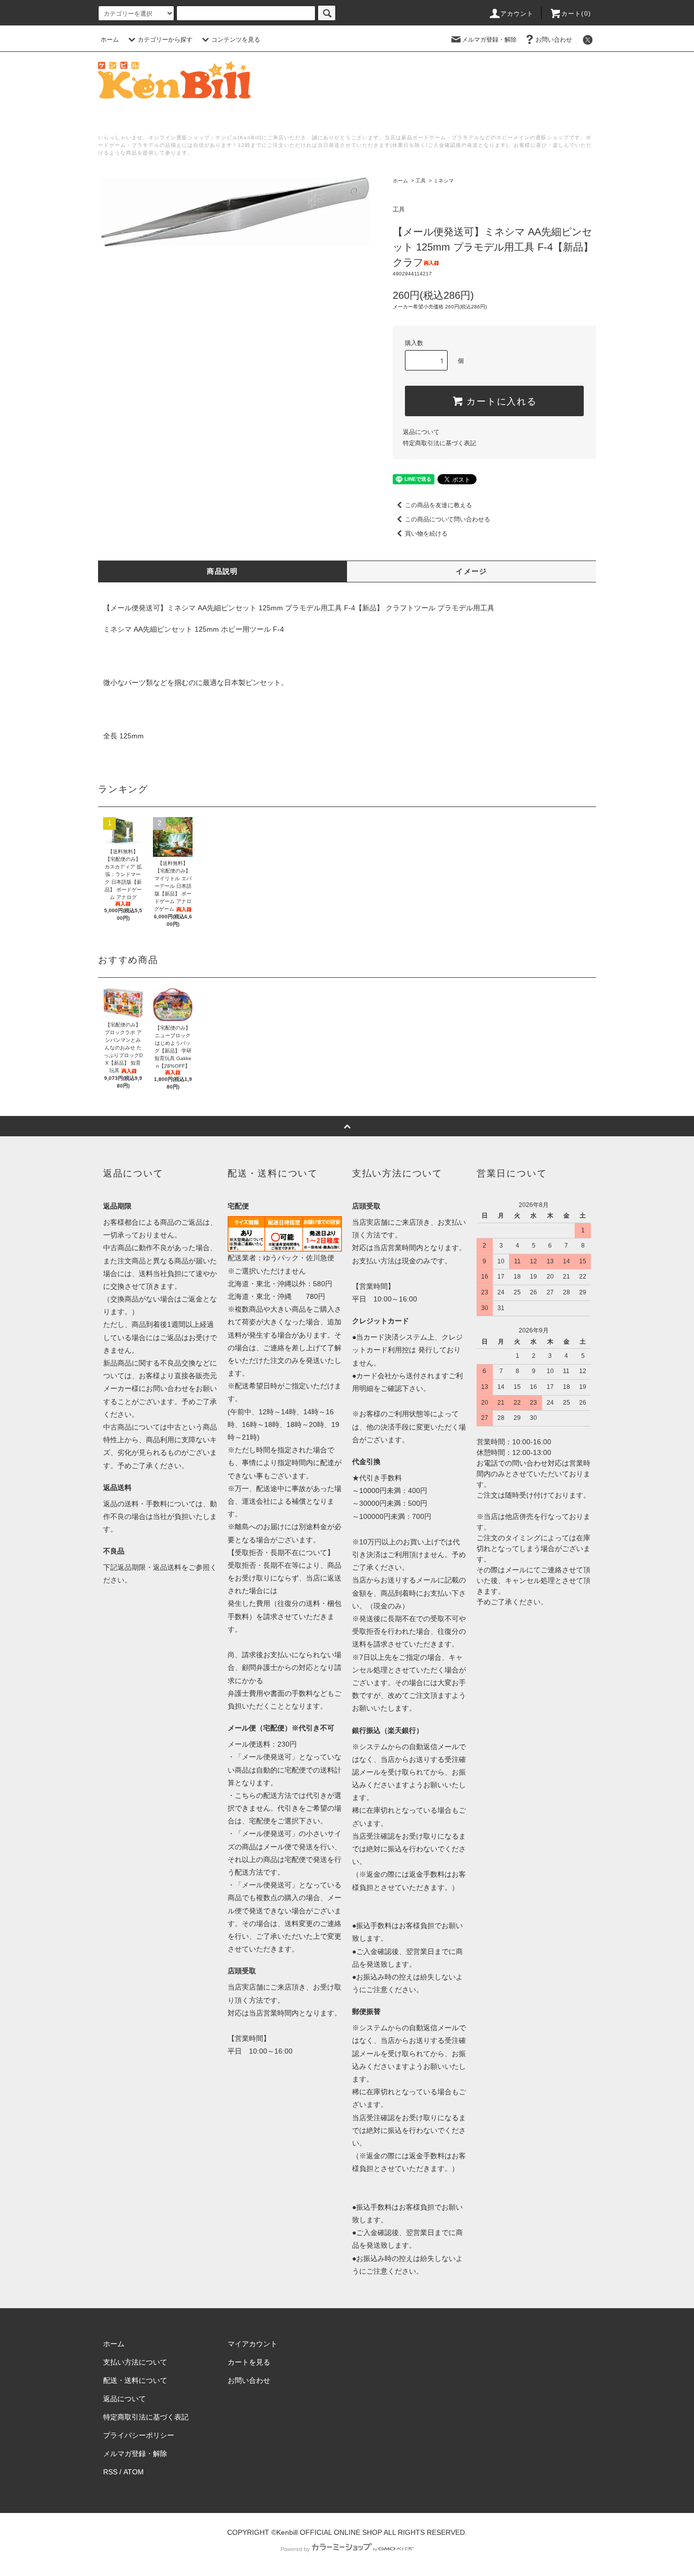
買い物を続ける (426, 534)
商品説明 (223, 571)
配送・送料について (135, 2380)
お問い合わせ (554, 40)
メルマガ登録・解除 (489, 40)
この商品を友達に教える (438, 505)
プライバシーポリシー (139, 2435)
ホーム (110, 40)
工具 (421, 181)
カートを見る (249, 2362)
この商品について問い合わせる (448, 519)
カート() (576, 14)
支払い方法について (135, 2362)
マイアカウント (253, 2344)
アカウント (517, 14)
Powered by (295, 2549)
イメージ (471, 571)
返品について (421, 432)
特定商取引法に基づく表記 (439, 443)
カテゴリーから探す (165, 40)
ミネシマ (444, 181)
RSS (110, 2472)
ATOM (134, 2472)
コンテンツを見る (236, 40)
